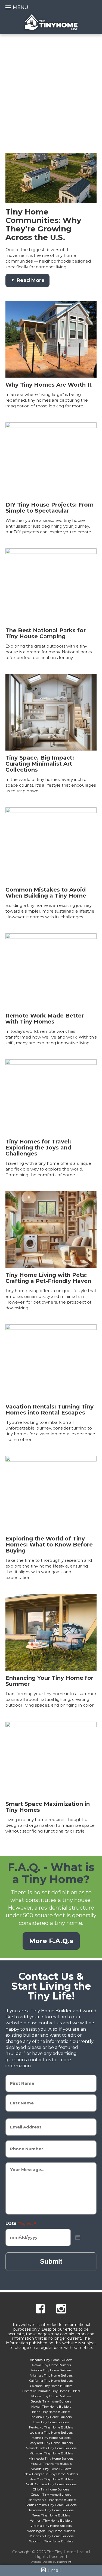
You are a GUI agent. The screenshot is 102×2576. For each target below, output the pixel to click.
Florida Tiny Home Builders (51, 2396)
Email (54, 2570)
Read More (30, 280)
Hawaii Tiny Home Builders (51, 2407)
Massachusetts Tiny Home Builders (51, 2448)
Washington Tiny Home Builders (51, 2531)
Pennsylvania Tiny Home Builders (51, 2500)
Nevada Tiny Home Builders (51, 2469)
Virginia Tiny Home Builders (51, 2526)
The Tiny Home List (51, 22)
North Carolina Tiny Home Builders (51, 2484)
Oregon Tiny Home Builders (51, 2495)
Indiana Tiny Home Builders (51, 2417)
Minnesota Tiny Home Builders (51, 2459)
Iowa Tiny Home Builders (51, 2422)
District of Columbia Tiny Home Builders (51, 2391)
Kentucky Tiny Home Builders (51, 2427)
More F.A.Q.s (51, 1941)
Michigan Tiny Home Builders (51, 2453)
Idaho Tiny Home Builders (51, 2412)
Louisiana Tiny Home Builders (51, 2433)
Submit (51, 2261)
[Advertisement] (51, 88)
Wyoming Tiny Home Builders (51, 2541)
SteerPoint (64, 2562)
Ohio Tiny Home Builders (51, 2489)
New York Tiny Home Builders (51, 2479)
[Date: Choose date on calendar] (78, 2238)
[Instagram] (61, 2309)
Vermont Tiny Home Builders (51, 2521)
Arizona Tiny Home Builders (51, 2370)
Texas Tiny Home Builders (51, 2515)
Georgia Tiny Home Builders (51, 2401)
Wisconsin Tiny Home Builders (51, 2536)
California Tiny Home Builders (51, 2381)
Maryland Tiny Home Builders (51, 2443)
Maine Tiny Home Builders (51, 2438)
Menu (21, 7)
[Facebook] (40, 2309)
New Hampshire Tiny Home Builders (51, 2474)
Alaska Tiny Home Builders (51, 2365)
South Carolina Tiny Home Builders (51, 2505)
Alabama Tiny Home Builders (51, 2360)
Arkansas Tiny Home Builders (51, 2375)
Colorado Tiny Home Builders (51, 2386)
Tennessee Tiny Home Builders (51, 2510)
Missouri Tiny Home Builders (51, 2464)
